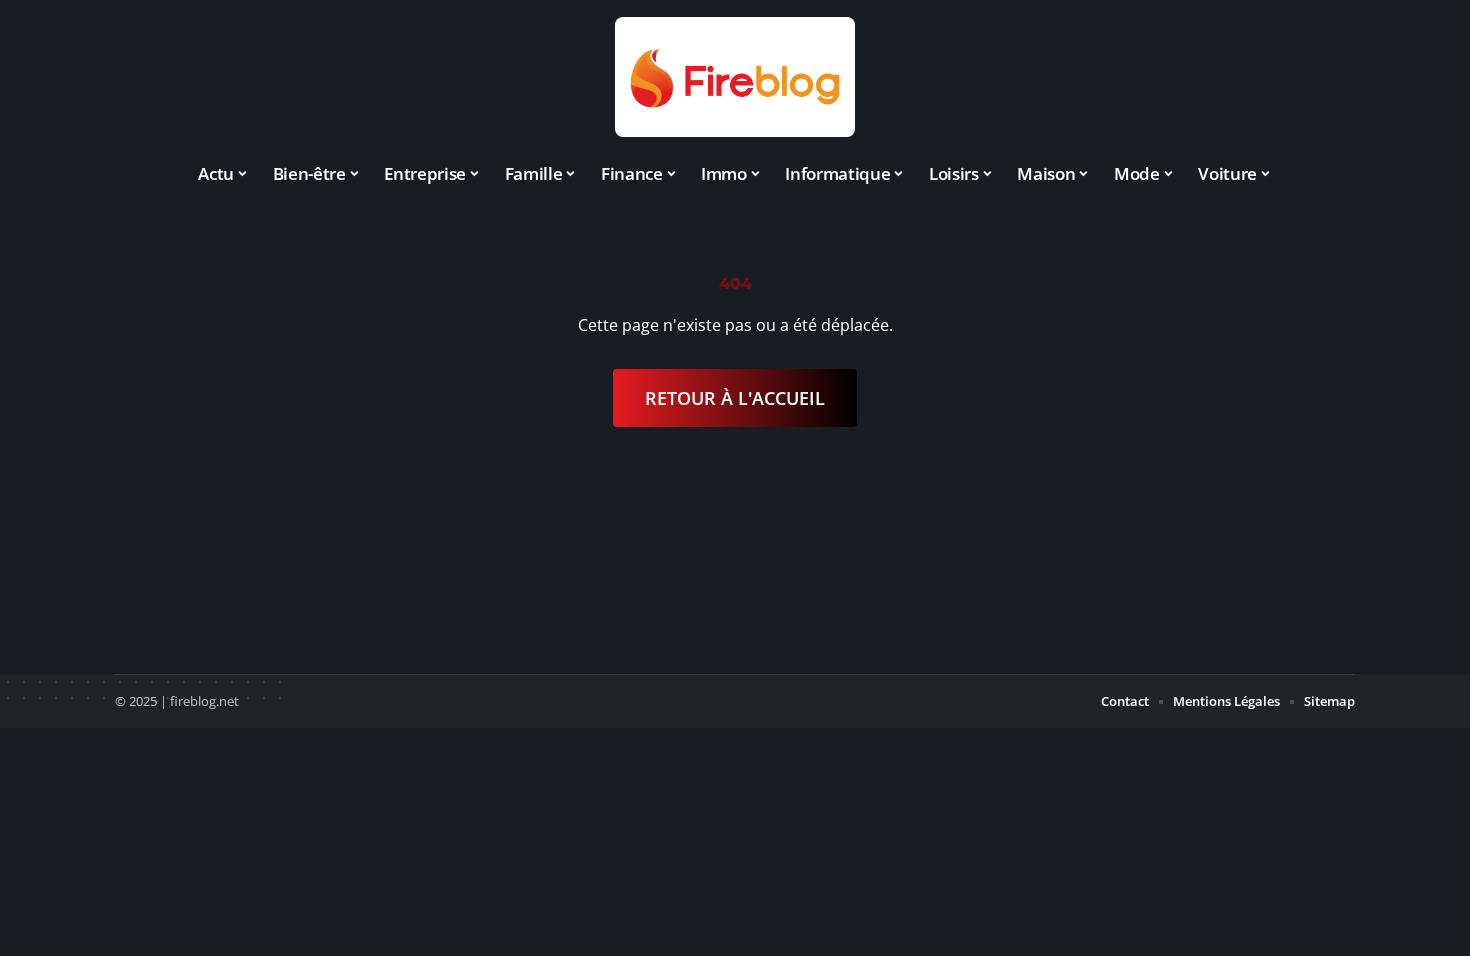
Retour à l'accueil (735, 398)
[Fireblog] (735, 77)
